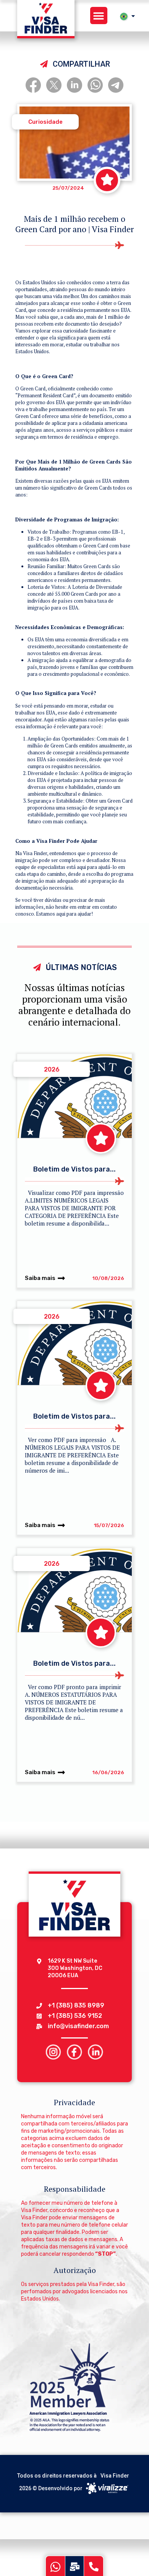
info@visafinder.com (78, 2026)
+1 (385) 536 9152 (75, 2016)
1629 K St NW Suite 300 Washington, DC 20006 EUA (75, 1968)
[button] (99, 16)
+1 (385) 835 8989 (76, 2005)
